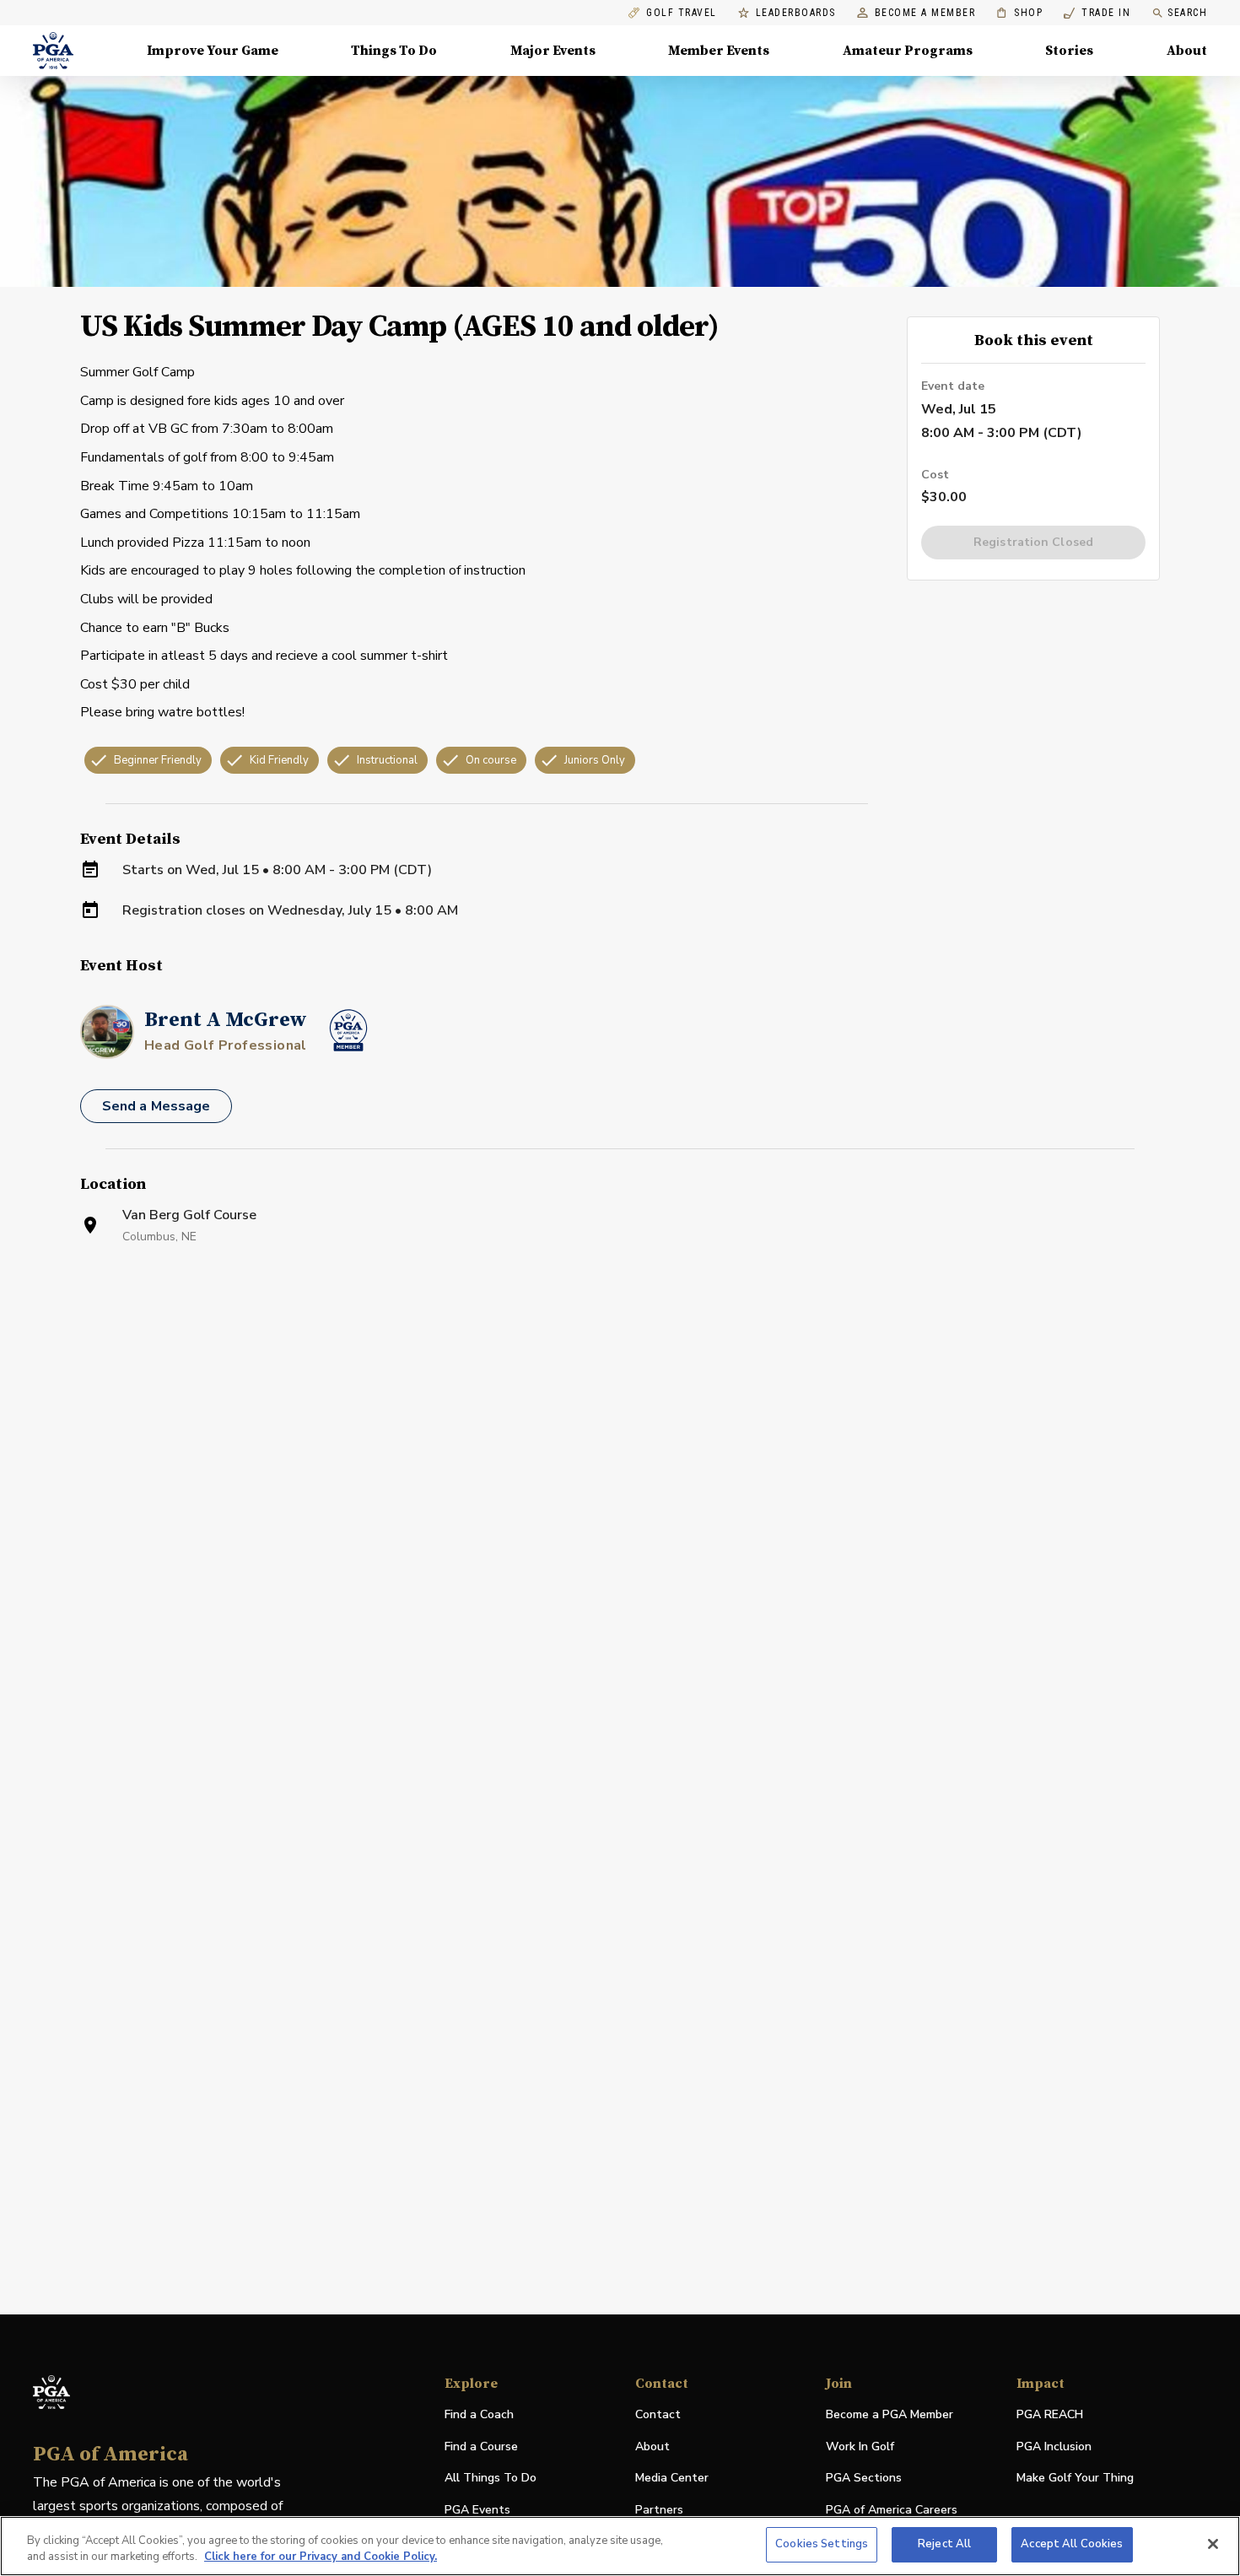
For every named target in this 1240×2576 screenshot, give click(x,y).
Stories (1069, 51)
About (1187, 51)
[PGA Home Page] (53, 51)
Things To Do (394, 51)
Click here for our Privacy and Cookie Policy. (321, 2557)
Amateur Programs (908, 51)
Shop (1019, 13)
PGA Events (477, 2510)
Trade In (1097, 13)
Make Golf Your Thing (1075, 2479)
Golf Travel (682, 13)
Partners (659, 2510)
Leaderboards (796, 13)
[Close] (1213, 2544)
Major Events (553, 51)
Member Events (719, 51)
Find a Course (481, 2446)
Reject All (944, 2544)
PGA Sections (864, 2478)
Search (1187, 13)
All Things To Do (491, 2478)
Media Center (672, 2479)
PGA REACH (1050, 2415)
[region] (620, 2546)
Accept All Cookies (1072, 2544)
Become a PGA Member (890, 2414)
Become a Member (925, 13)
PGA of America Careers (892, 2511)
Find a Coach (479, 2414)
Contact (658, 2414)
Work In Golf (860, 2446)
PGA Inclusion (1054, 2446)
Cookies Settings (822, 2544)
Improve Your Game (213, 51)
